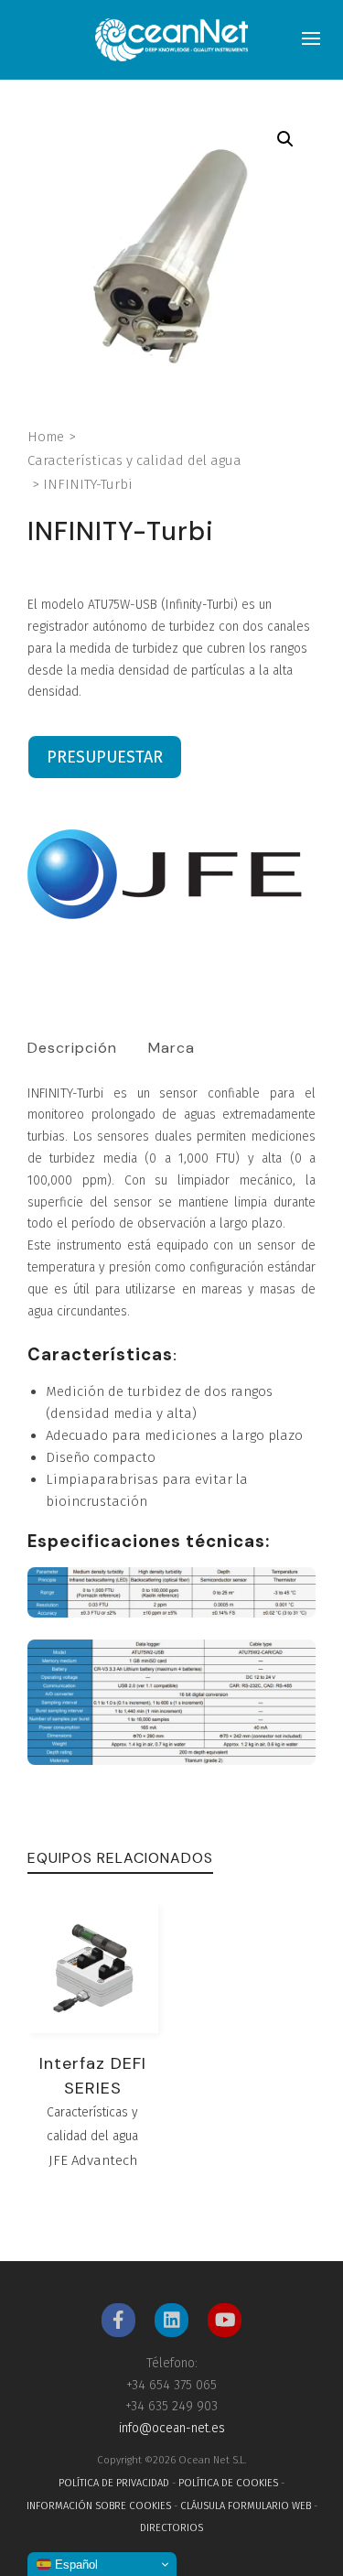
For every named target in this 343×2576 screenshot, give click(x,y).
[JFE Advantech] (165, 874)
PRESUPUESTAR (105, 757)
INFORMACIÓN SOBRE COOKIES (99, 2506)
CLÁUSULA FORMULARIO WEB (246, 2506)
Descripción (72, 1048)
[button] (285, 139)
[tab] (72, 1048)
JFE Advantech (93, 2160)
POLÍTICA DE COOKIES (228, 2483)
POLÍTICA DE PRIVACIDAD (114, 2483)
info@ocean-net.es (172, 2428)
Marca (171, 1048)
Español (75, 2565)
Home (46, 437)
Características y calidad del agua (134, 460)
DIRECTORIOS (171, 2528)
